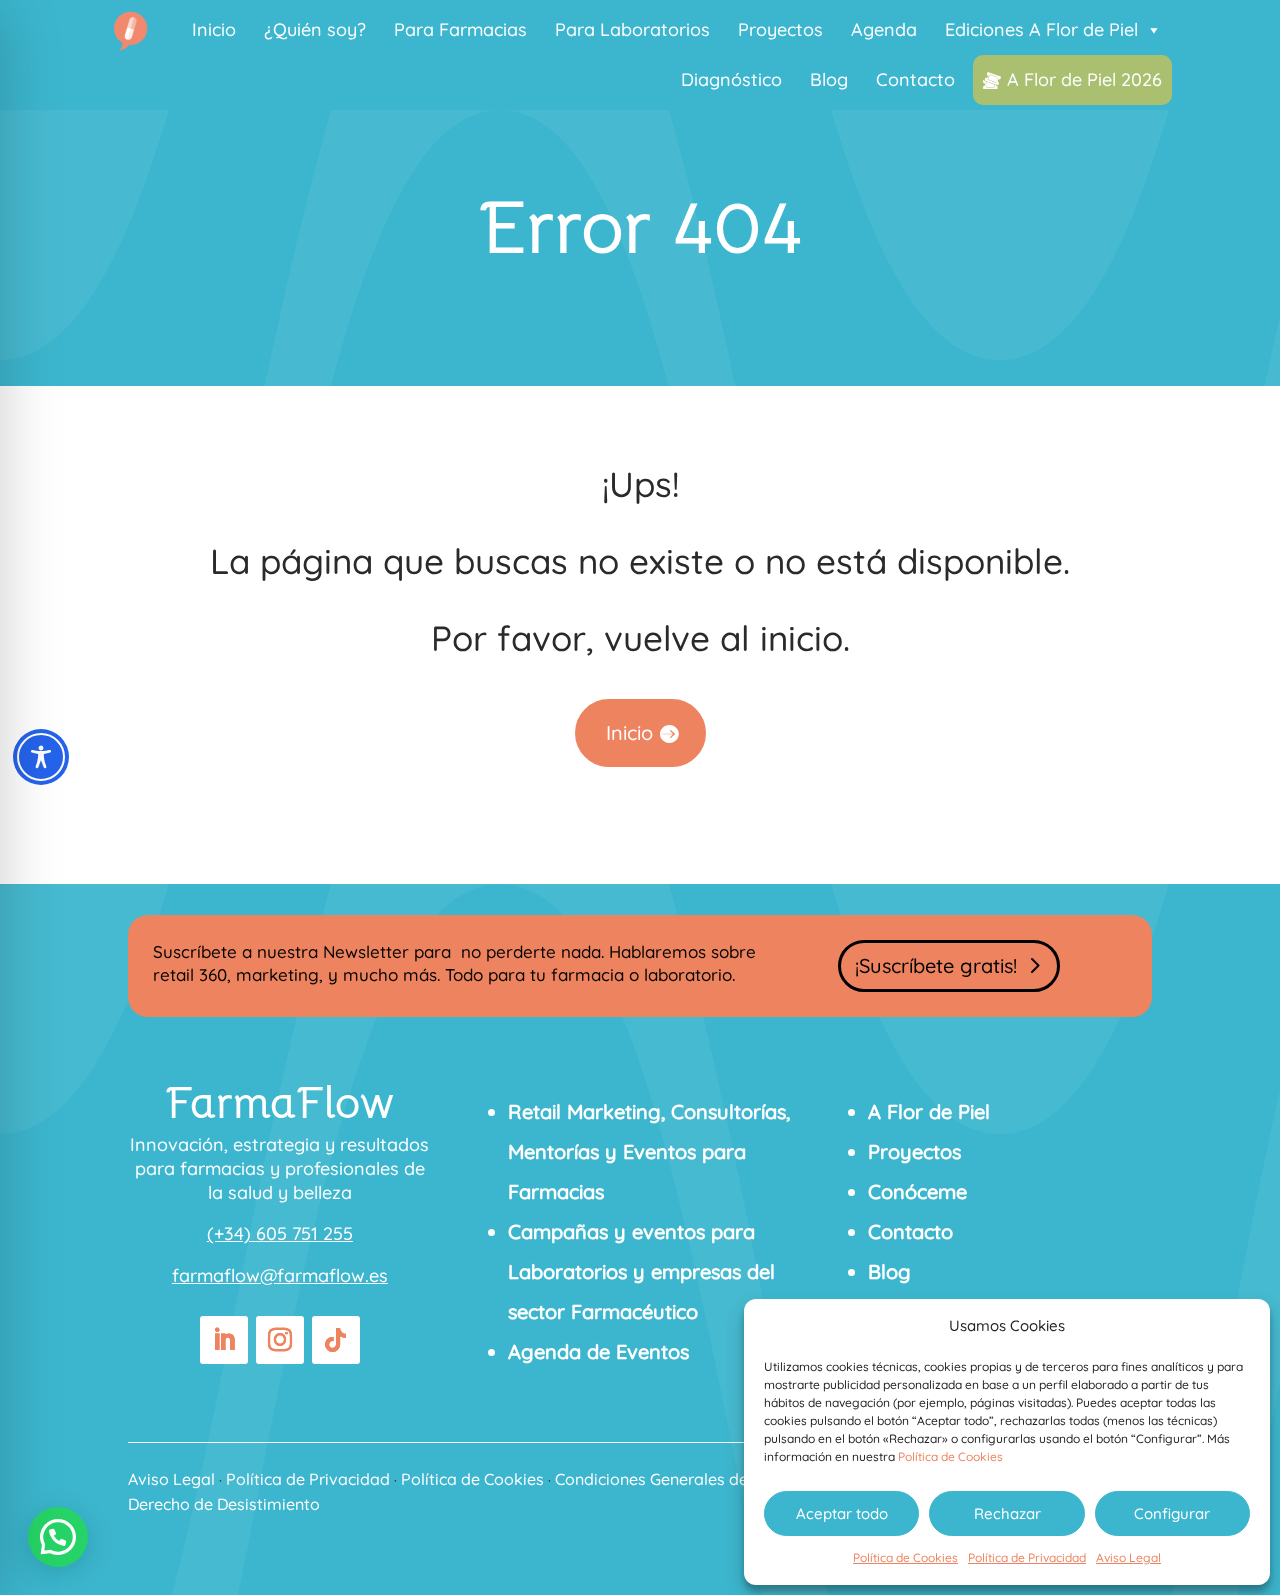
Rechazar (1007, 1513)
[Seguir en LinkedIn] (224, 1340)
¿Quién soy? (315, 29)
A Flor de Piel (929, 1111)
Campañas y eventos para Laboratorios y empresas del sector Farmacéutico (641, 1271)
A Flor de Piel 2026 (1084, 79)
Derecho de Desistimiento (224, 1504)
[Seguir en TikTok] (336, 1340)
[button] (58, 1537)
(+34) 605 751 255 (280, 1233)
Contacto (915, 79)
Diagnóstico (731, 79)
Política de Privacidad (1027, 1557)
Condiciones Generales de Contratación (702, 1479)
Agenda (884, 29)
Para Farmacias (460, 29)
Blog (829, 79)
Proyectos (780, 29)
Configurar (1172, 1513)
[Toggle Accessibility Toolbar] (41, 757)
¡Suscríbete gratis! (936, 965)
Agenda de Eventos (598, 1351)
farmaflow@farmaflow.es (280, 1275)
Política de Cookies (950, 1456)
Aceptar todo (842, 1513)
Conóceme (917, 1191)
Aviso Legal (1128, 1557)
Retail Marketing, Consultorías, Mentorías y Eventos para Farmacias (649, 1151)
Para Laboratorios (632, 29)
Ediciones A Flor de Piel (1041, 29)
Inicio (214, 29)
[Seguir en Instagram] (280, 1340)
